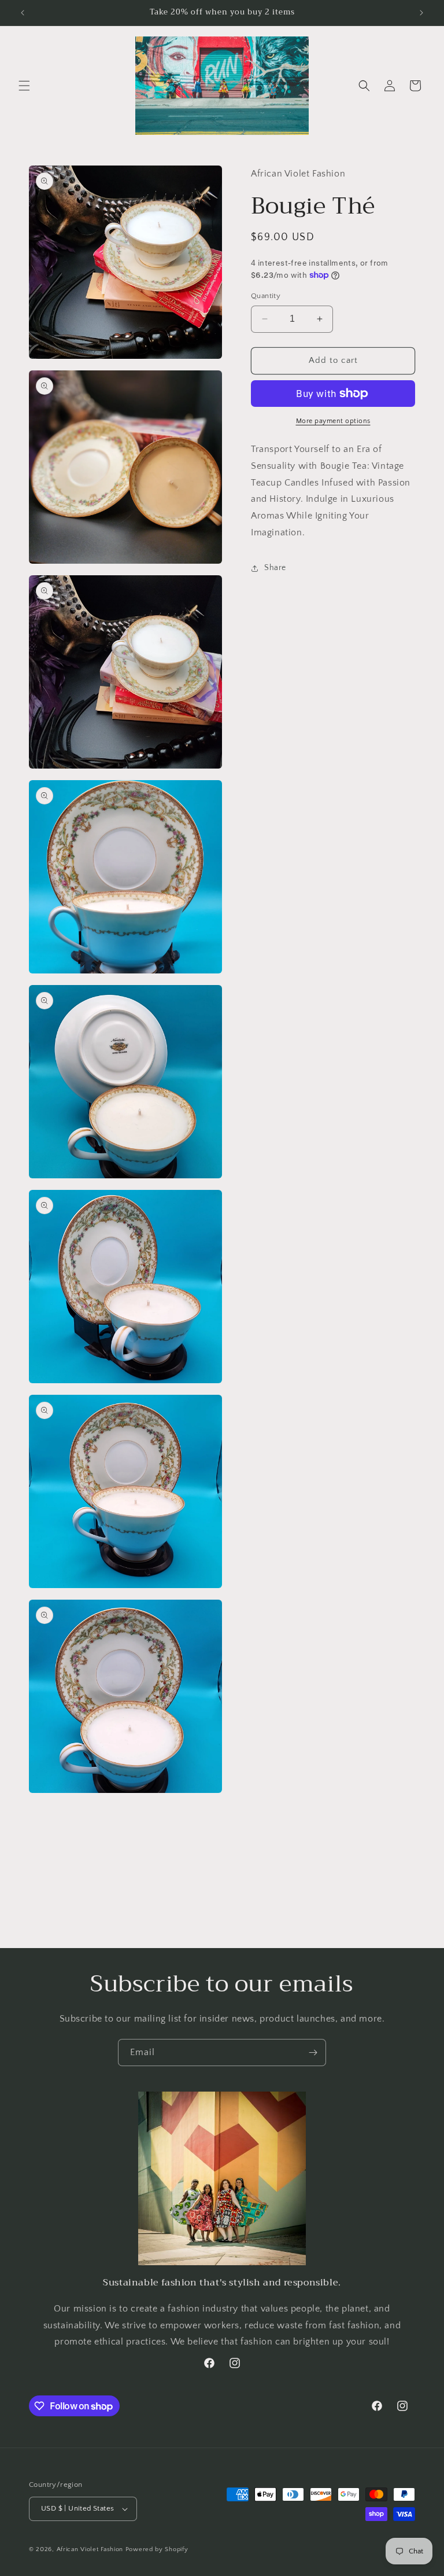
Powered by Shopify (157, 2549)
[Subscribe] (313, 2053)
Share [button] (275, 568)
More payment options (333, 421)
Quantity (266, 296)
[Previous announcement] (23, 13)
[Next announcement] (421, 13)
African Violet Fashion (90, 2549)
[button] (24, 86)
